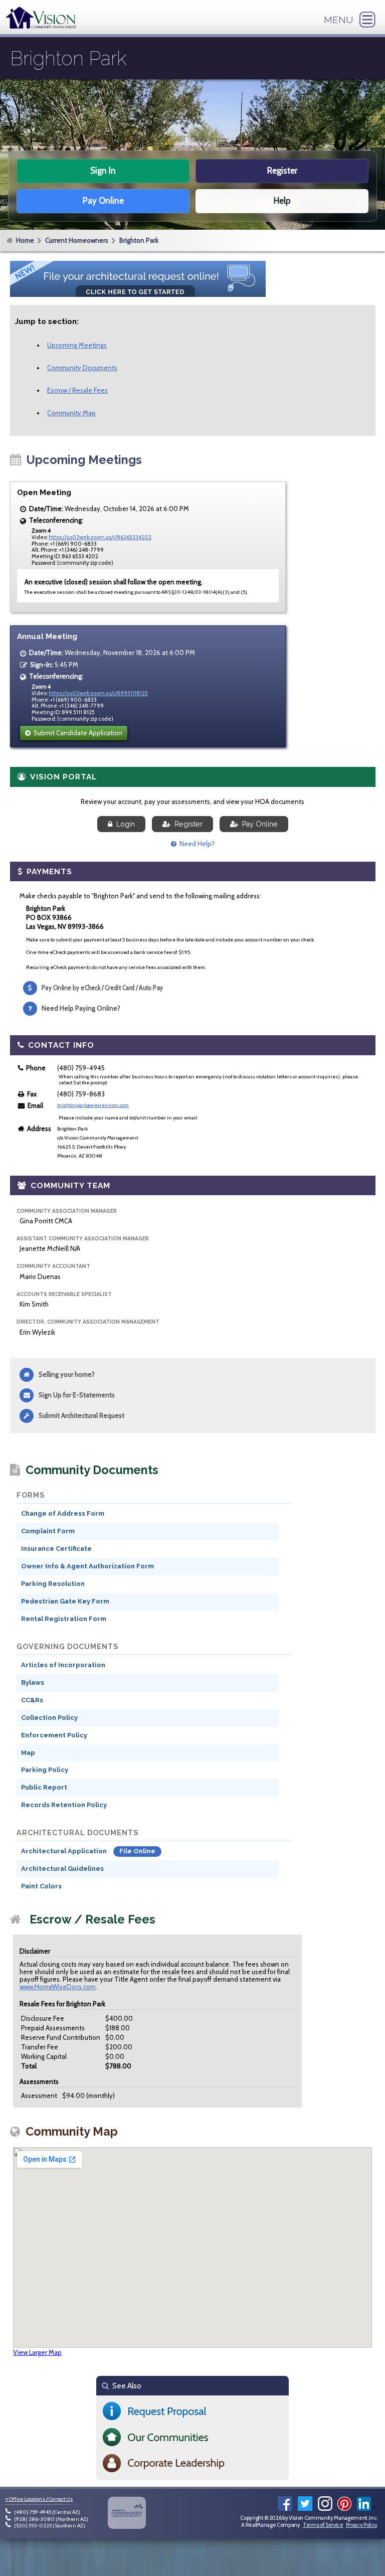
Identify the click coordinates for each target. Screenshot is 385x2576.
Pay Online (258, 824)
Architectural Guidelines (62, 1869)
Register (186, 824)
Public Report (44, 1787)
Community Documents (82, 368)
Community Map (71, 413)
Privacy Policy (362, 2525)
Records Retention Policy (64, 1805)
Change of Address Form (63, 1513)
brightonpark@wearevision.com (93, 1105)
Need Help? (196, 844)
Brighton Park (139, 240)
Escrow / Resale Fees (77, 390)
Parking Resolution (53, 1584)
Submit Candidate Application (76, 733)
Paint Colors (41, 1886)
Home (25, 240)
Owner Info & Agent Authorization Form (87, 1566)
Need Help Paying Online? (81, 1008)
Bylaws (33, 1682)
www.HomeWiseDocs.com (58, 1987)
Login (124, 824)
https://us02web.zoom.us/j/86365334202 (100, 537)
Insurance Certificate (56, 1549)
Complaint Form (48, 1531)
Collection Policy (49, 1718)
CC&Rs (32, 1700)
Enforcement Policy (54, 1735)
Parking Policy (45, 1770)
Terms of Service (323, 2525)
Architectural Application (65, 1851)
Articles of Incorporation (63, 1665)
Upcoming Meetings (77, 345)
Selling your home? (67, 1374)
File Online (137, 1851)
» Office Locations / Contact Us (39, 2499)
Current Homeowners (77, 240)
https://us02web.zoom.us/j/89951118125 (98, 693)
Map (28, 1753)
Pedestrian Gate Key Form (65, 1601)
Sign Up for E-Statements (77, 1395)
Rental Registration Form (64, 1619)
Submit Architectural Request (81, 1415)
